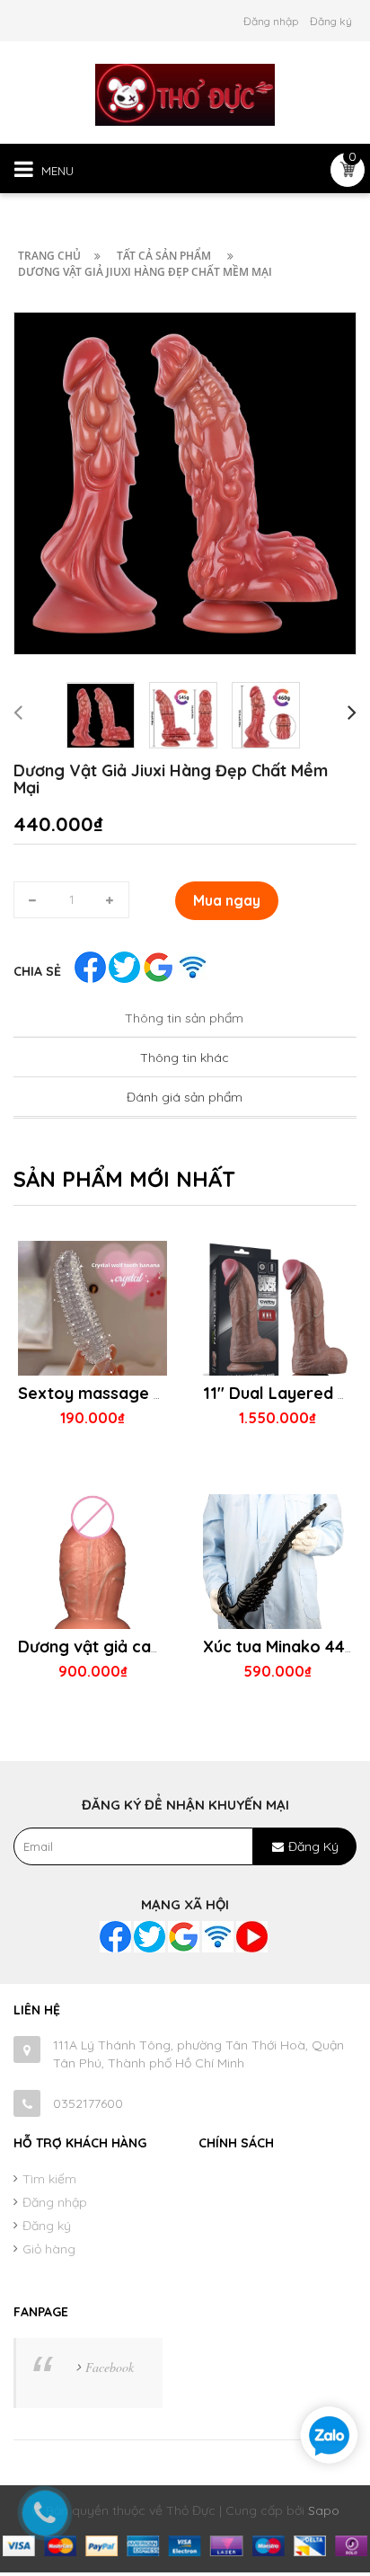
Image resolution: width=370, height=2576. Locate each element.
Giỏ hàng (49, 2249)
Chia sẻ (37, 971)
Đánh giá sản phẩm (185, 1097)
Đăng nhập (271, 21)
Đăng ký (331, 21)
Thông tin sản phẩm (184, 1018)
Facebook (110, 2367)
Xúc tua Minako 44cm (286, 1647)
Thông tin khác (185, 1058)
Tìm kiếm (49, 2179)
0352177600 (88, 2103)
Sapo (324, 2510)
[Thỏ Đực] (185, 93)
